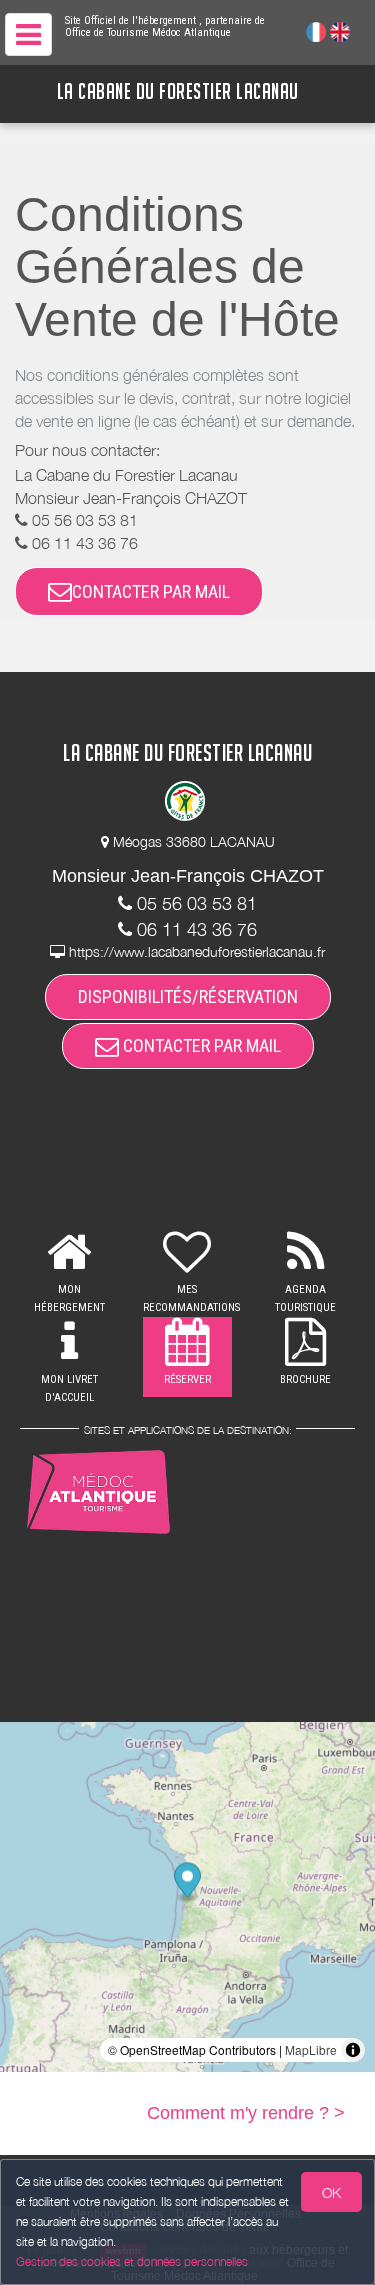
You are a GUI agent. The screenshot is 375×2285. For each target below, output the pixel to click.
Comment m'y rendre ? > (246, 2113)
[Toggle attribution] (353, 2050)
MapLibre (311, 2049)
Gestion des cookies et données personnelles (132, 2261)
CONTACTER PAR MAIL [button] (151, 591)
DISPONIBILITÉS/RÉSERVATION (188, 996)
